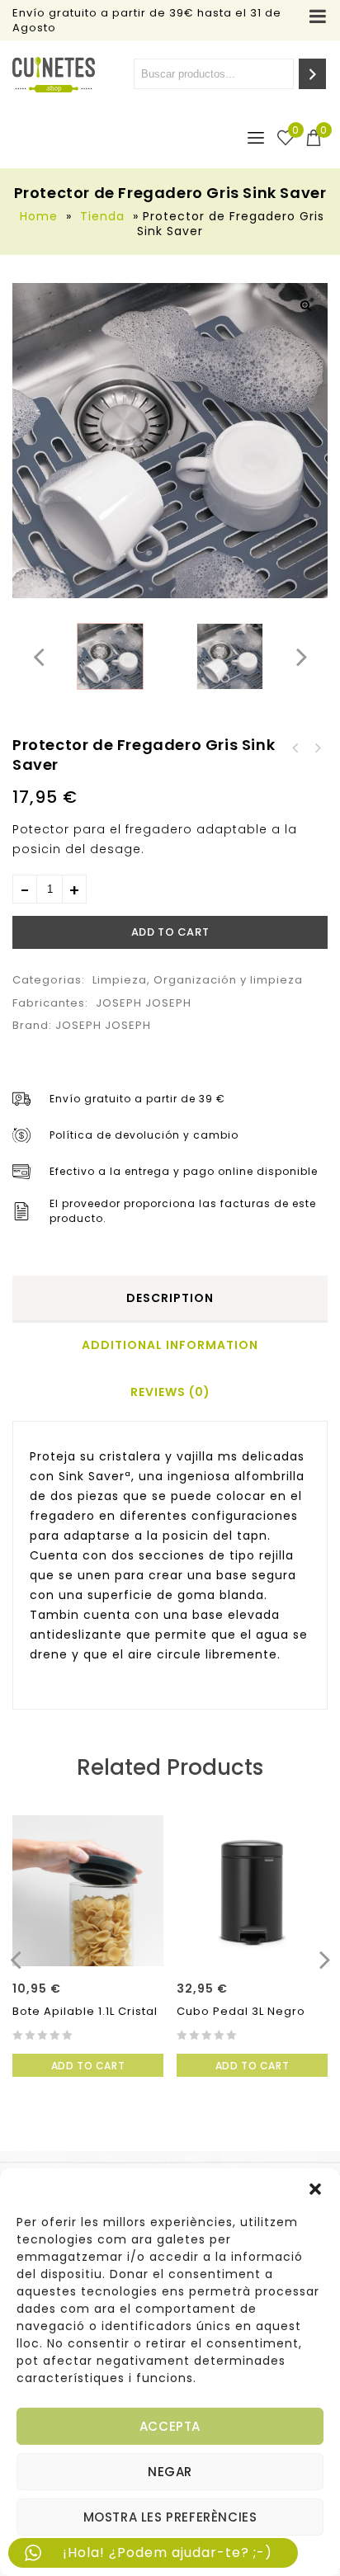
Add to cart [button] (88, 2066)
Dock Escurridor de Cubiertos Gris (317, 748)
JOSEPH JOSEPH (144, 1003)
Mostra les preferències (170, 2517)
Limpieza (120, 980)
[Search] (312, 74)
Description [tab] (170, 1298)
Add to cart (170, 932)
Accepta (170, 2426)
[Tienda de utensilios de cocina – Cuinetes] (54, 75)
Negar (170, 2472)
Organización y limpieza (228, 980)
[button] (315, 2189)
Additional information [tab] (170, 1345)
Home (39, 216)
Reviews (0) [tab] (170, 1392)
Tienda (102, 216)
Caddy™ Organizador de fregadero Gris (295, 748)
